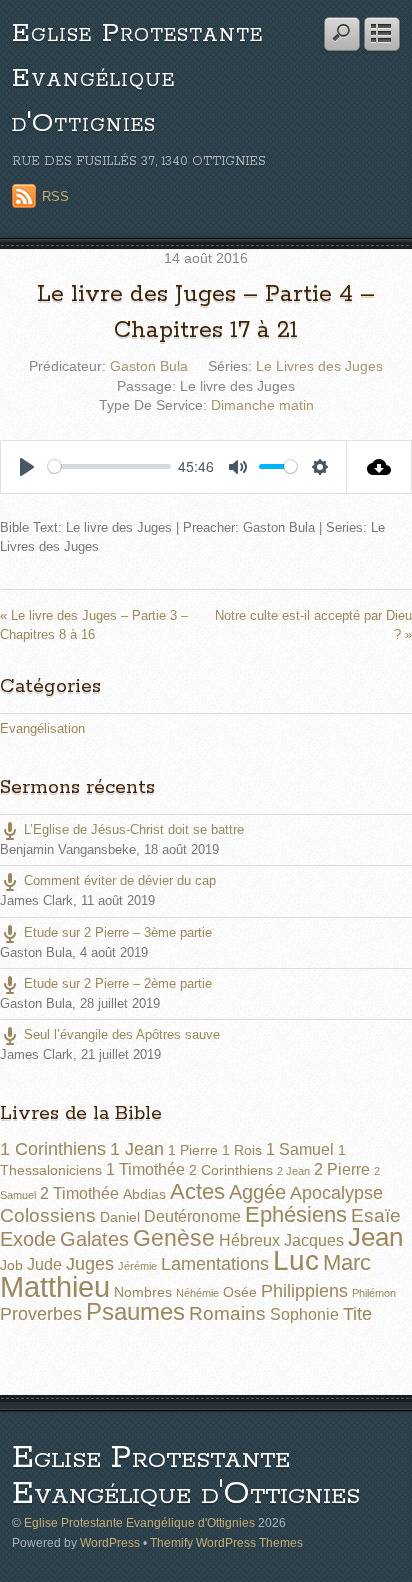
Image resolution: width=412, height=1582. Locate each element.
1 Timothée (145, 1169)
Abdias (144, 1194)
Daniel (120, 1217)
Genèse (174, 1238)
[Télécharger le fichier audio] (379, 467)
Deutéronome (192, 1216)
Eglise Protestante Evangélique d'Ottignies (137, 78)
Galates (94, 1239)
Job (11, 1265)
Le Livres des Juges (319, 366)
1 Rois (242, 1150)
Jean (375, 1237)
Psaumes (135, 1312)
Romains (227, 1313)
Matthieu (55, 1286)
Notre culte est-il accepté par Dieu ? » (313, 625)
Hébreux (249, 1240)
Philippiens (304, 1291)
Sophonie (304, 1314)
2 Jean (293, 1171)
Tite (357, 1314)
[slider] (109, 466)
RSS (55, 196)
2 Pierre (342, 1169)
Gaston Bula (149, 366)
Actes (197, 1191)
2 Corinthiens (231, 1170)
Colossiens (48, 1215)
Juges (90, 1264)
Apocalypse (336, 1193)
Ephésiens (296, 1214)
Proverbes (41, 1314)
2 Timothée (79, 1193)
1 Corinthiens (53, 1149)
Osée (240, 1292)
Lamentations (215, 1264)
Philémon (374, 1293)
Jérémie (137, 1266)
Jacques (314, 1240)
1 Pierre (193, 1150)
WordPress (110, 1542)
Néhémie (197, 1293)
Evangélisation (42, 728)
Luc (296, 1260)
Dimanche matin (262, 405)
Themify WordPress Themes (226, 1542)
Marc (347, 1262)
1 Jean (137, 1149)
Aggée (257, 1192)
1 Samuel (300, 1149)
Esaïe (376, 1215)
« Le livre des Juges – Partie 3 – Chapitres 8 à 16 (94, 625)
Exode (28, 1239)
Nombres (143, 1292)
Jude (44, 1264)
